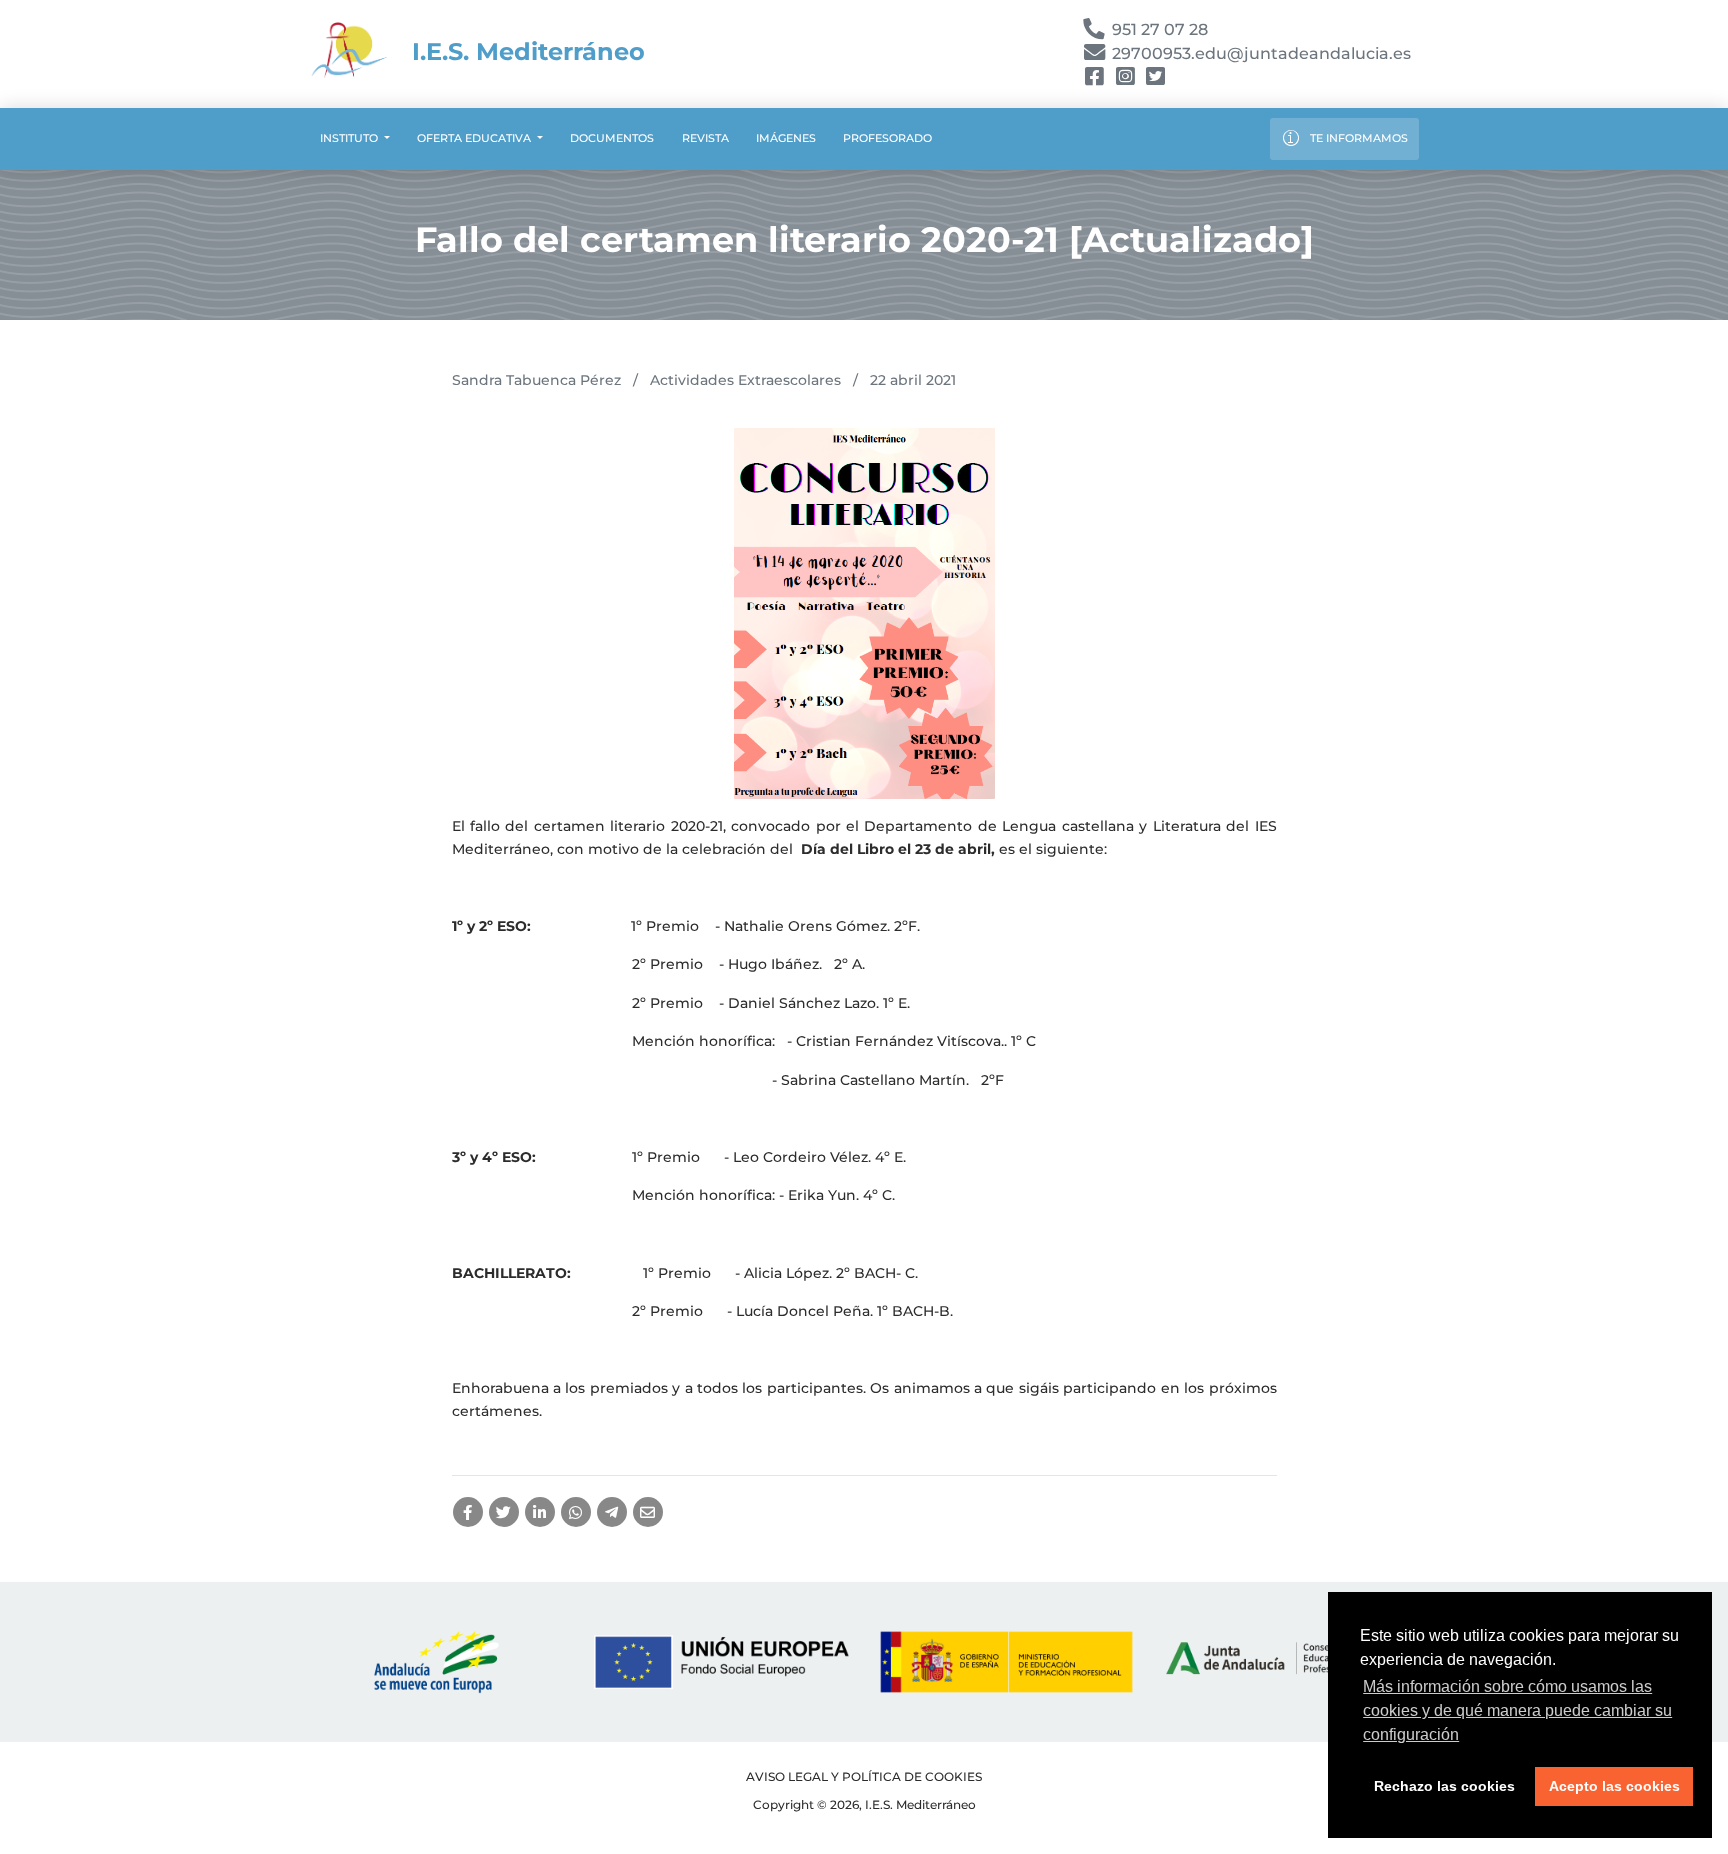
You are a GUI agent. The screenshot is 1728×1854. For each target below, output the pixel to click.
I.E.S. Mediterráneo (525, 51)
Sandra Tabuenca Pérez (536, 380)
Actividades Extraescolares (745, 380)
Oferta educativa (475, 138)
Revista (705, 138)
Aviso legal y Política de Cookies (864, 1776)
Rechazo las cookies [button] (1444, 1786)
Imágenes (786, 138)
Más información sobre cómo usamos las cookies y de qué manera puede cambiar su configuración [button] (1517, 1710)
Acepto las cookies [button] (1614, 1786)
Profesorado (887, 138)
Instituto (350, 138)
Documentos (612, 138)
